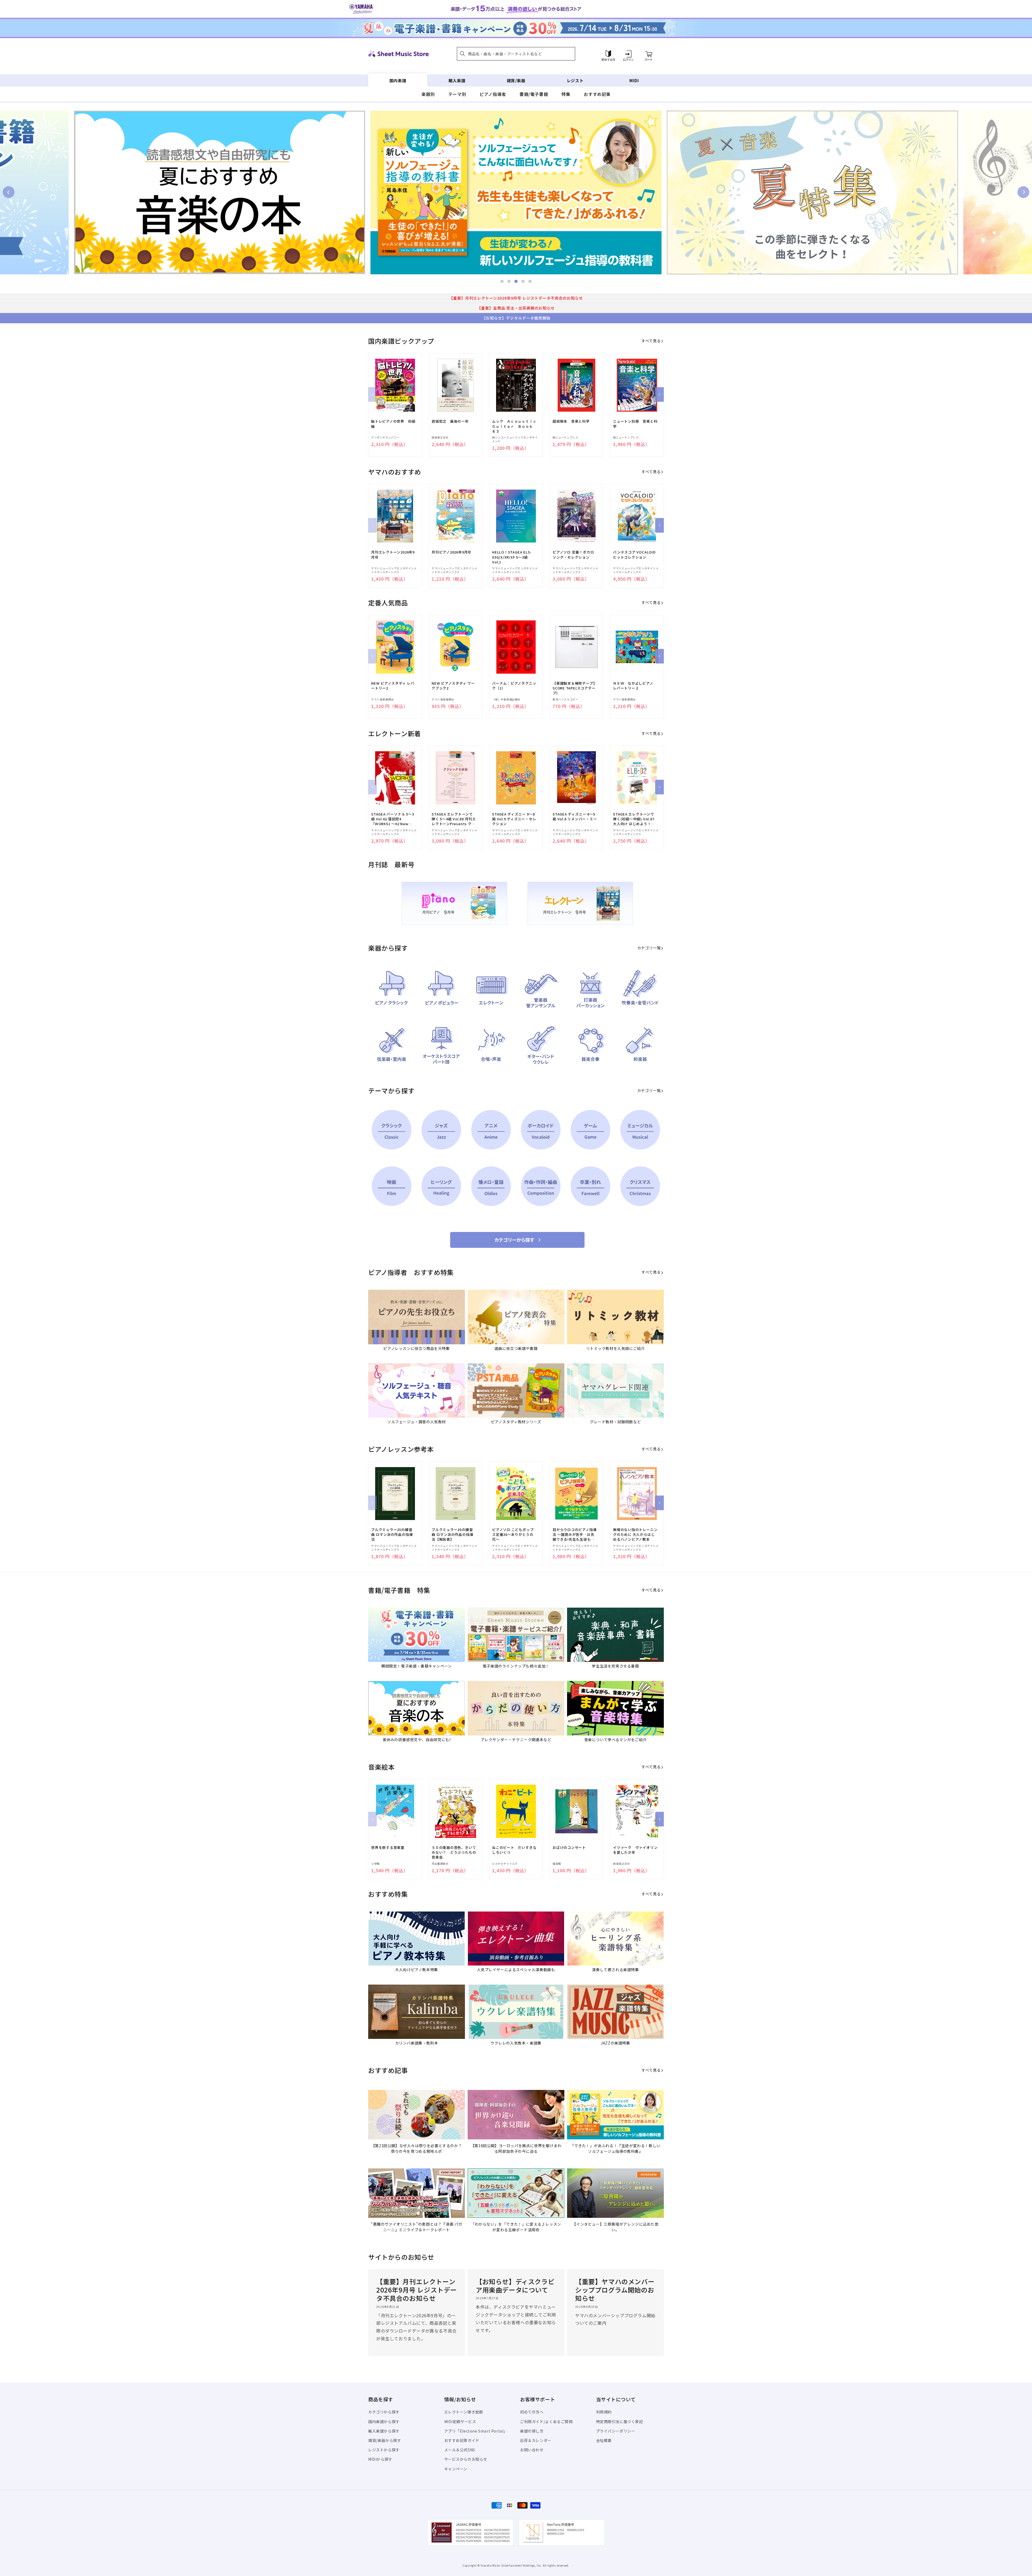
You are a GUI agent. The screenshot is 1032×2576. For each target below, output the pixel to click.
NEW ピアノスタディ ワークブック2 (453, 686)
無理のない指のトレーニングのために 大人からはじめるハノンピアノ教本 (635, 1535)
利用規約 (604, 2412)
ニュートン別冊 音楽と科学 (635, 424)
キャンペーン (456, 2469)
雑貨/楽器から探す (385, 2440)
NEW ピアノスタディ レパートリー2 (393, 686)
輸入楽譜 (457, 80)
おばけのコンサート (569, 1848)
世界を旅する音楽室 (388, 1848)
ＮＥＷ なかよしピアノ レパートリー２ (635, 686)
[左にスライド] (372, 394)
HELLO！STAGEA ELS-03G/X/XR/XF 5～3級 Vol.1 (512, 557)
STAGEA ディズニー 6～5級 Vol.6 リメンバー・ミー (575, 817)
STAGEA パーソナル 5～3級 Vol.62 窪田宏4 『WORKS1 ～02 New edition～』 (393, 819)
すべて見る (651, 341)
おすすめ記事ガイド (462, 2440)
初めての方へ (532, 2412)
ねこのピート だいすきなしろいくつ (514, 1850)
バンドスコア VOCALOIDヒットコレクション (634, 555)
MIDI (634, 80)
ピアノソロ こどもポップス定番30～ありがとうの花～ (513, 1535)
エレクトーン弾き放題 (464, 2412)
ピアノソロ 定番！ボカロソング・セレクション (573, 555)
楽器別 (428, 94)
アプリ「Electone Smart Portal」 (476, 2431)
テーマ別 (457, 94)
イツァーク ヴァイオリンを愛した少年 (635, 1850)
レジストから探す (384, 2450)
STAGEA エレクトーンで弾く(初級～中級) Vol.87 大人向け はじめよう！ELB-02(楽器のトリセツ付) (634, 819)
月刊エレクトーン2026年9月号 (393, 555)
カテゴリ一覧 (649, 948)
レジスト (575, 80)
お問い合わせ (532, 2450)
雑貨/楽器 (516, 80)
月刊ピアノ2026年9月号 (451, 552)
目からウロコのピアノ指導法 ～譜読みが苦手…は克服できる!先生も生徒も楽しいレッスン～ (575, 1535)
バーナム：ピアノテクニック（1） (514, 686)
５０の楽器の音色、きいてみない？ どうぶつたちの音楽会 (454, 1852)
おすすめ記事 (597, 94)
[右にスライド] (660, 394)
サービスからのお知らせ (466, 2459)
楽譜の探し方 (532, 2431)
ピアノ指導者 (493, 94)
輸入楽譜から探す (384, 2431)
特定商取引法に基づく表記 (620, 2421)
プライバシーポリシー (616, 2431)
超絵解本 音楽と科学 (571, 421)
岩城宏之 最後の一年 (450, 421)
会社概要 (604, 2440)
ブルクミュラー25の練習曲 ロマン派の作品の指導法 (392, 1535)
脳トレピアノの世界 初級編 (393, 424)
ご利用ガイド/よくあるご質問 (546, 2421)
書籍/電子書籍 (534, 94)
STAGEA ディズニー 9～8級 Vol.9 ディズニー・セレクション (514, 819)
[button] (516, 54)
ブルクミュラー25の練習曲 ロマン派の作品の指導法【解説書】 (452, 1535)
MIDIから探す (380, 2459)
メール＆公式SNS (460, 2450)
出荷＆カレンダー (536, 2440)
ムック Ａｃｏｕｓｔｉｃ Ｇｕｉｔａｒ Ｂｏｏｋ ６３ (514, 426)
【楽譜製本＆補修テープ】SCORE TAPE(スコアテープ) (575, 688)
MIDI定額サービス (460, 2421)
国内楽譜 (398, 80)
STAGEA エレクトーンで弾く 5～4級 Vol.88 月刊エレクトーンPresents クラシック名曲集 (454, 819)
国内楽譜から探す (384, 2421)
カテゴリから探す (384, 2412)
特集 (566, 94)
